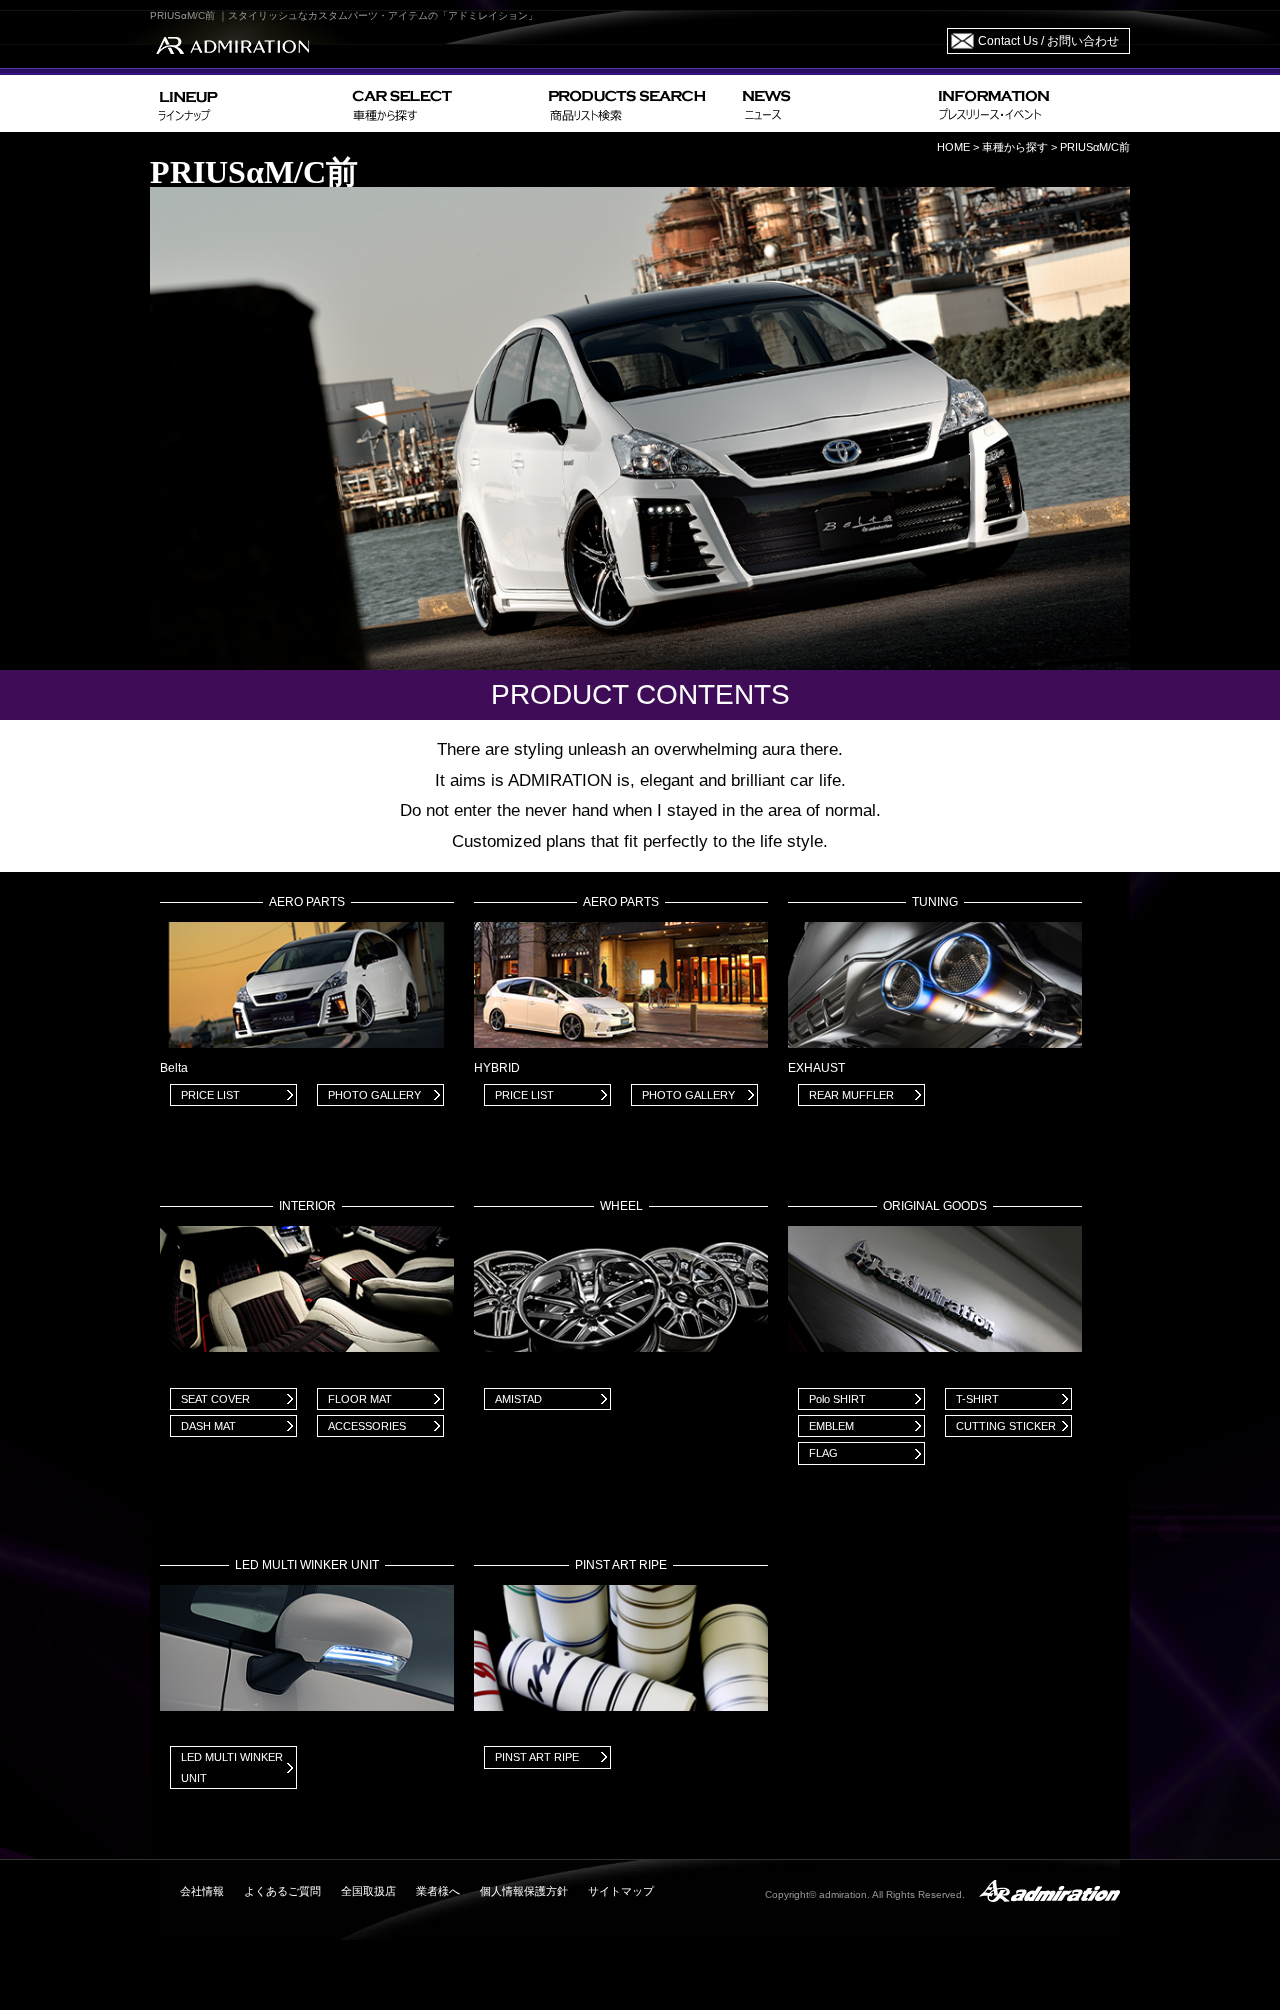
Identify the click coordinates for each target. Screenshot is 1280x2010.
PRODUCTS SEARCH (637, 103)
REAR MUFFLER (851, 1095)
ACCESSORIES (367, 1426)
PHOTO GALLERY (374, 1095)
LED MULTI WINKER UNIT (232, 1767)
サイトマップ (621, 1891)
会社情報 (202, 1891)
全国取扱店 (368, 1891)
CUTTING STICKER (1006, 1426)
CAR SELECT (442, 103)
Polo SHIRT (837, 1399)
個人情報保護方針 (524, 1891)
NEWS (832, 103)
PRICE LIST (210, 1095)
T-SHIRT (977, 1399)
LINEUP (247, 103)
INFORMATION (1030, 103)
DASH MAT (208, 1426)
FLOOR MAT (360, 1399)
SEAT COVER (215, 1399)
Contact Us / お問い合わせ (1048, 41)
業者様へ (438, 1891)
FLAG (823, 1453)
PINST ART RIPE (537, 1757)
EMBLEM (831, 1426)
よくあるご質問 (282, 1891)
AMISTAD (518, 1399)
